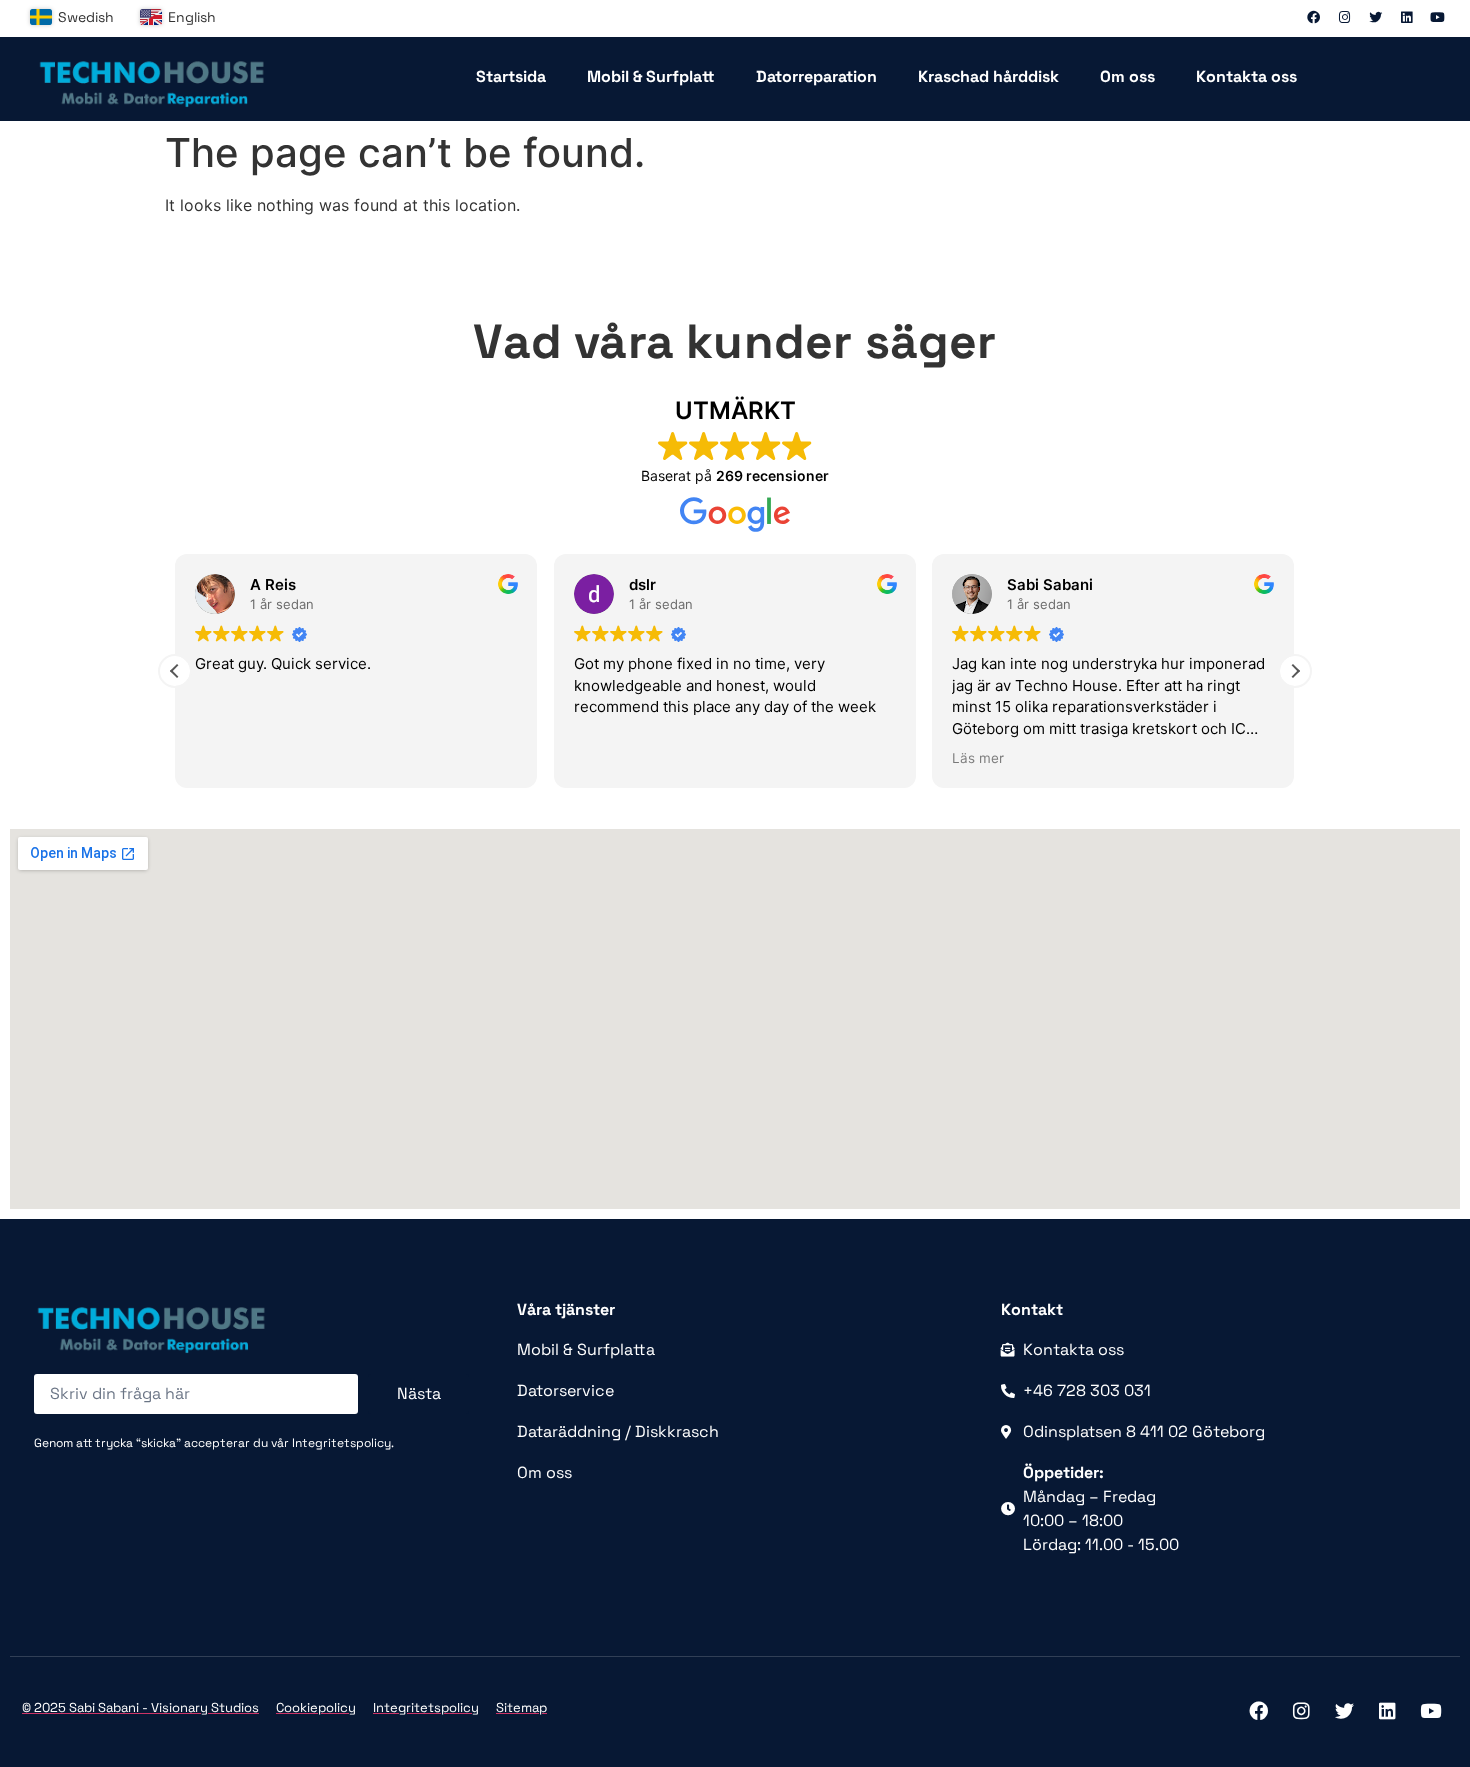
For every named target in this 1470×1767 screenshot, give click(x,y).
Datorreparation (816, 76)
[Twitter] (1375, 17)
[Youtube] (1437, 17)
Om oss (1127, 76)
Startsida (511, 76)
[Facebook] (1313, 17)
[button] (1295, 671)
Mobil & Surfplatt (651, 76)
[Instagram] (1344, 17)
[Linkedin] (1406, 17)
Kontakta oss (1246, 76)
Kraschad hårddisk (988, 76)
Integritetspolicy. (343, 1443)
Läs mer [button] (978, 758)
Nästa (419, 1393)
